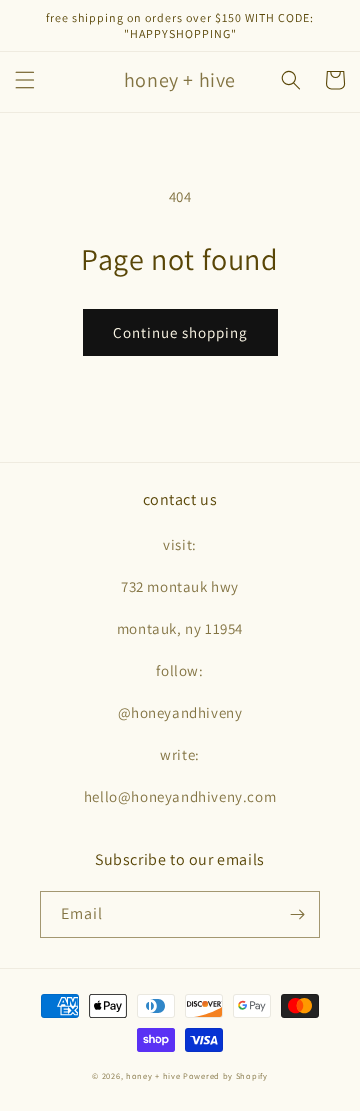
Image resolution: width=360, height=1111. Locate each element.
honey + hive (153, 1075)
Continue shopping (180, 332)
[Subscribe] (297, 914)
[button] (25, 80)
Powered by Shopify (225, 1075)
